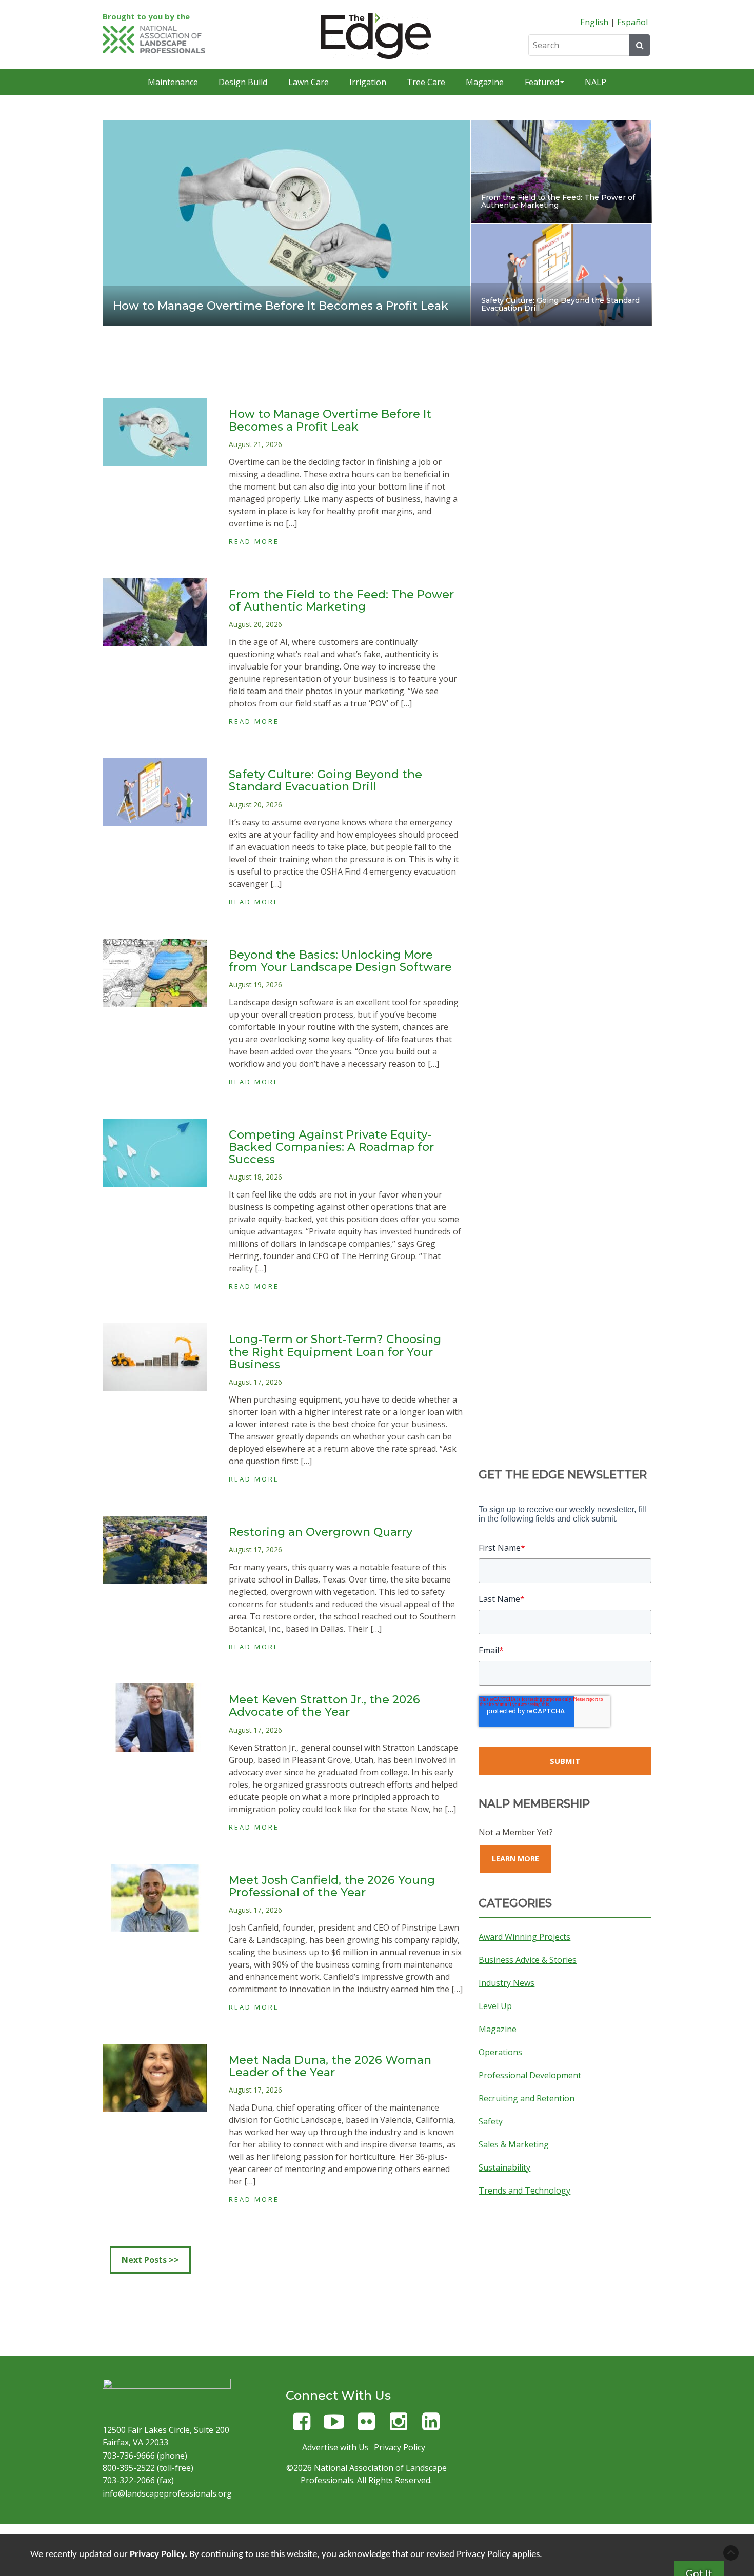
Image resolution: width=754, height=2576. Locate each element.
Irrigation (368, 82)
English (594, 22)
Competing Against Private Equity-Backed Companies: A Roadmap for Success (331, 1147)
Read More (254, 541)
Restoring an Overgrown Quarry (321, 1532)
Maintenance (173, 82)
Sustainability (504, 2167)
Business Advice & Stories (528, 1960)
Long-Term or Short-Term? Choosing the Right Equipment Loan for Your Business (335, 1352)
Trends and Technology (524, 2190)
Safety (491, 2121)
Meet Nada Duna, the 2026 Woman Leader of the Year (330, 2066)
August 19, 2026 (255, 985)
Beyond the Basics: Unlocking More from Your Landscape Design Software (340, 961)
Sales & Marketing (514, 2144)
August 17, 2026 (255, 1382)
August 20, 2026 (255, 624)
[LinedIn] (431, 2426)
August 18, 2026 (255, 1177)
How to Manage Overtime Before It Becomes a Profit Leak (281, 306)
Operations (500, 2052)
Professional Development (530, 2075)
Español (632, 22)
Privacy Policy (400, 2447)
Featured (542, 82)
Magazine (485, 82)
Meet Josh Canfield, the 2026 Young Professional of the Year (332, 1886)
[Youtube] (334, 2426)
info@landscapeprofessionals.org (167, 2493)
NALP (596, 82)
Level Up (495, 2006)
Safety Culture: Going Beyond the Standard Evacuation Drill (560, 304)
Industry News (507, 1983)
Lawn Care (309, 82)
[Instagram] (399, 2426)
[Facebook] (302, 2426)
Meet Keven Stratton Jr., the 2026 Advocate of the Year (324, 1706)
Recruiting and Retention (527, 2098)
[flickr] (366, 2426)
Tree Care (426, 82)
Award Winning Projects (524, 1937)
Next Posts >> (150, 2260)
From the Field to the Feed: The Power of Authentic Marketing (558, 201)
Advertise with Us (335, 2447)
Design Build (243, 82)
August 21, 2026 (255, 444)
